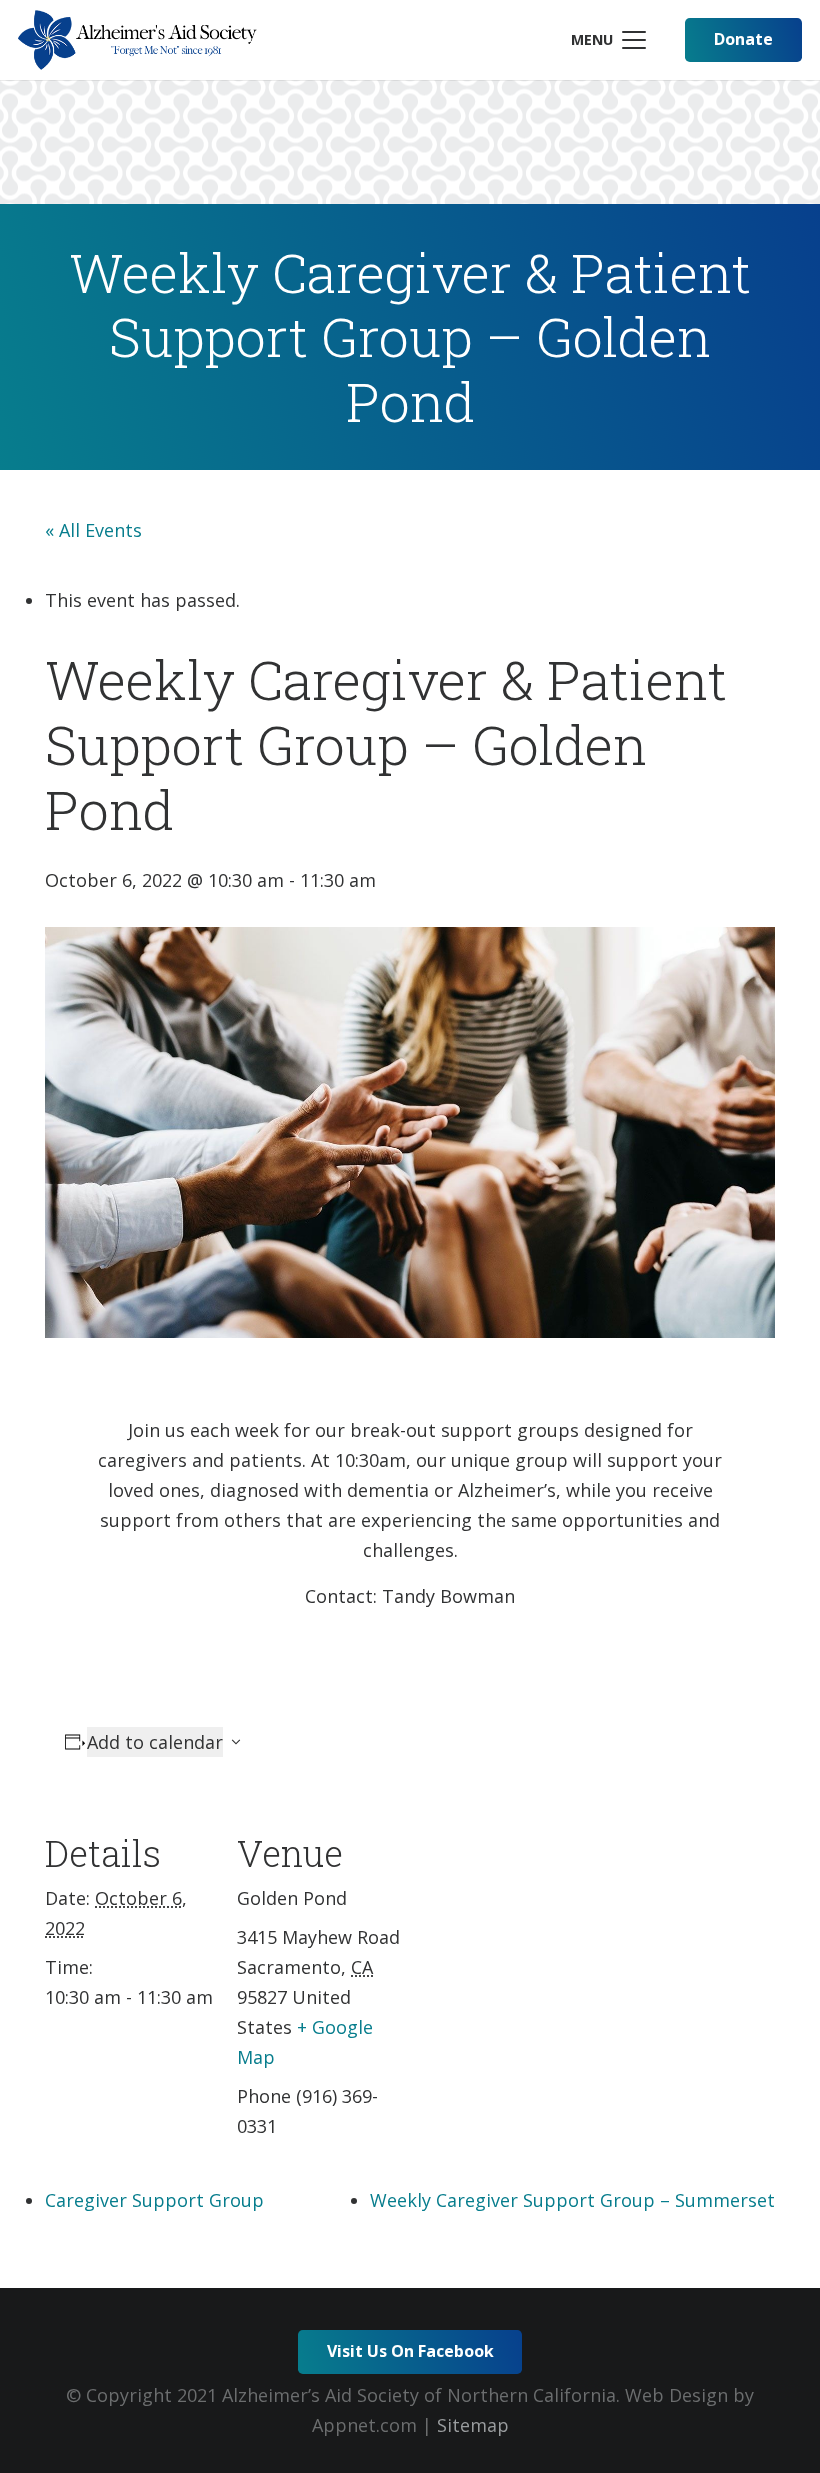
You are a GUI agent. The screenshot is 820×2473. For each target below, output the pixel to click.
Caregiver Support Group (154, 2200)
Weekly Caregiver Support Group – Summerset (572, 2200)
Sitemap (473, 2425)
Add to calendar (155, 1742)
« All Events (93, 530)
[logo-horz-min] (137, 40)
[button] (608, 40)
